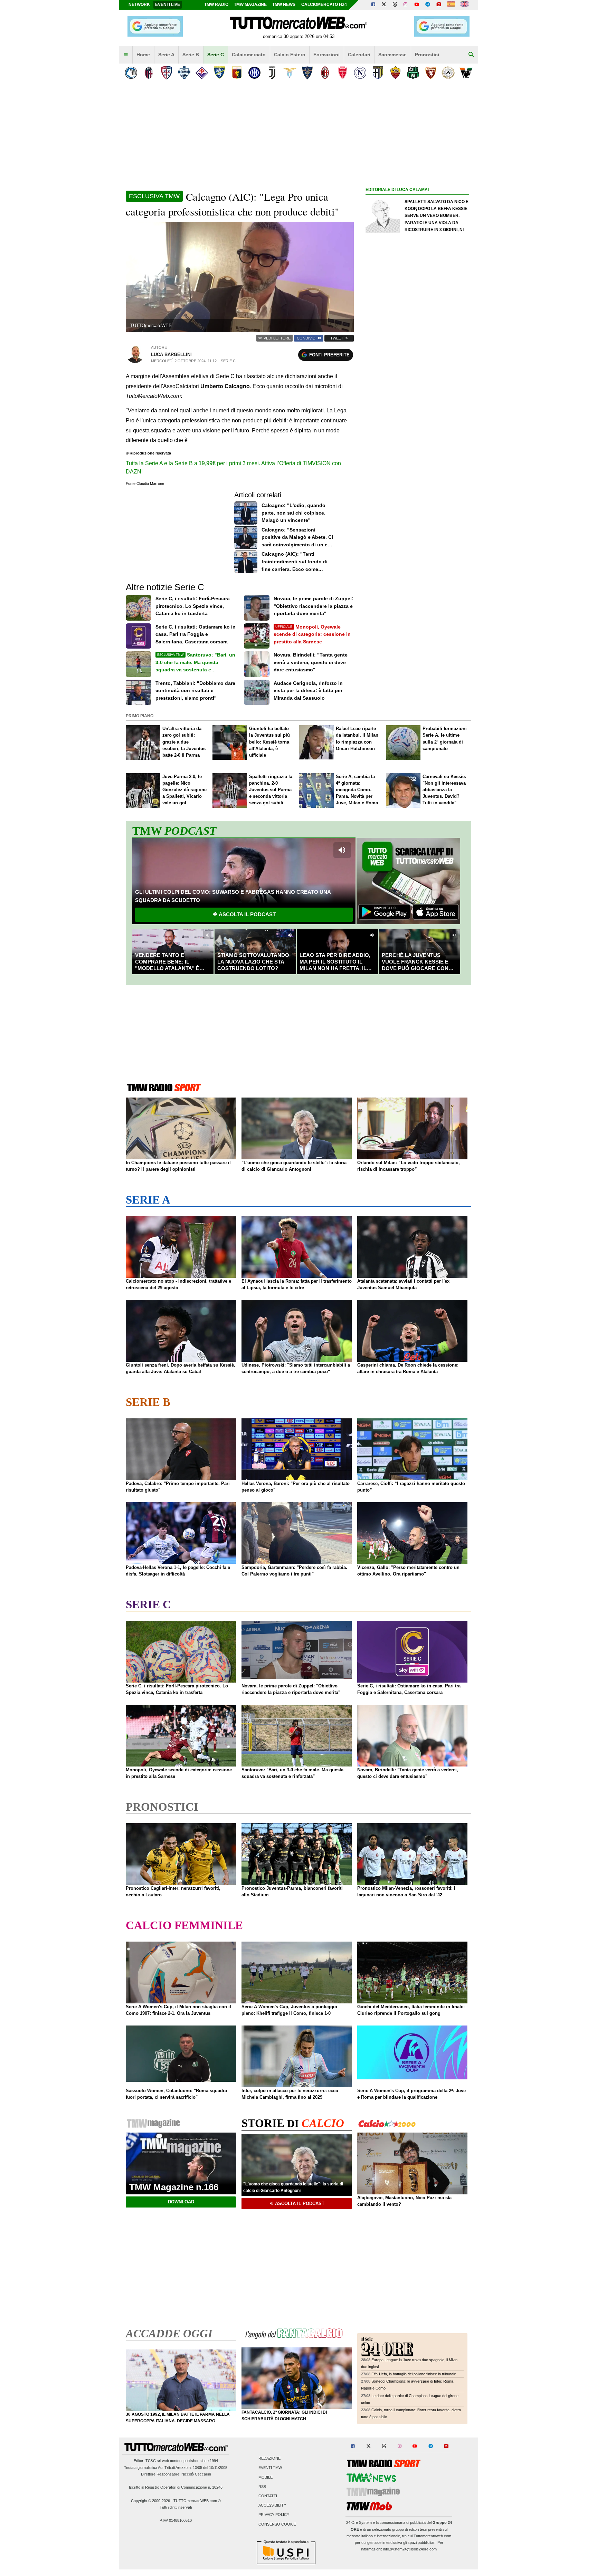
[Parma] (378, 73)
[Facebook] (373, 5)
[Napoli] (360, 73)
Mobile (266, 2477)
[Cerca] (471, 55)
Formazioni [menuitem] (326, 55)
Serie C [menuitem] (216, 55)
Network (139, 4)
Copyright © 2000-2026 (150, 2501)
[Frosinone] (219, 73)
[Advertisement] (417, 462)
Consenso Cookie (277, 2524)
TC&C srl (153, 2461)
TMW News (284, 4)
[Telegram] (428, 5)
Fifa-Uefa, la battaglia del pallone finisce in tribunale (414, 2374)
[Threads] (395, 5)
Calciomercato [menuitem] (249, 55)
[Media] (439, 5)
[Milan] (325, 73)
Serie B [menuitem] (191, 55)
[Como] (184, 73)
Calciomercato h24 (324, 4)
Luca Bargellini (171, 355)
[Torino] (431, 73)
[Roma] (395, 73)
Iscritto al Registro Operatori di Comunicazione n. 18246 (176, 2487)
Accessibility (272, 2506)
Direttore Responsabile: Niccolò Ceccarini (176, 2474)
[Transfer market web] (465, 5)
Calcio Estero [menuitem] (290, 55)
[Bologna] (149, 73)
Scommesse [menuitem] (392, 55)
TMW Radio (216, 4)
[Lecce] (307, 73)
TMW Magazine (250, 4)
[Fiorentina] (202, 73)
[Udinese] (448, 73)
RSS (262, 2487)
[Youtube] (417, 5)
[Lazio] (290, 73)
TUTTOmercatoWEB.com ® (197, 2501)
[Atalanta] (131, 73)
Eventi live (168, 4)
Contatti (268, 2496)
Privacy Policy (274, 2515)
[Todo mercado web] (451, 5)
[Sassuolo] (413, 73)
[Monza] (343, 73)
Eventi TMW (270, 2468)
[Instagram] (406, 5)
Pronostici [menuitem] (427, 55)
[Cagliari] (166, 73)
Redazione (269, 2459)
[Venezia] (466, 73)
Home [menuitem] (143, 55)
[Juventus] (272, 73)
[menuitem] (126, 55)
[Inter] (254, 73)
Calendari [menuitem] (359, 55)
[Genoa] (237, 73)
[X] (384, 5)
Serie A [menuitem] (166, 55)
